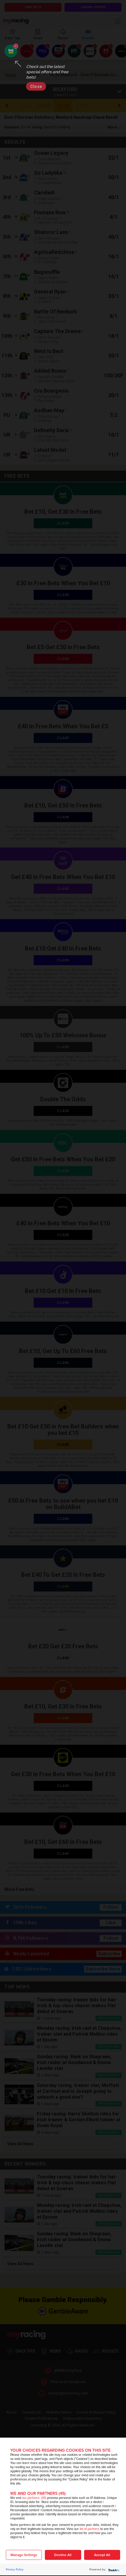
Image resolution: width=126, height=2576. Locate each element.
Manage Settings (24, 2555)
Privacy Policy (15, 2570)
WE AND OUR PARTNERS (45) (38, 2493)
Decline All (63, 2555)
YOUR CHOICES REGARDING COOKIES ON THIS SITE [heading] (60, 2450)
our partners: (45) (34, 2498)
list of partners (90, 2529)
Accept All (102, 2555)
